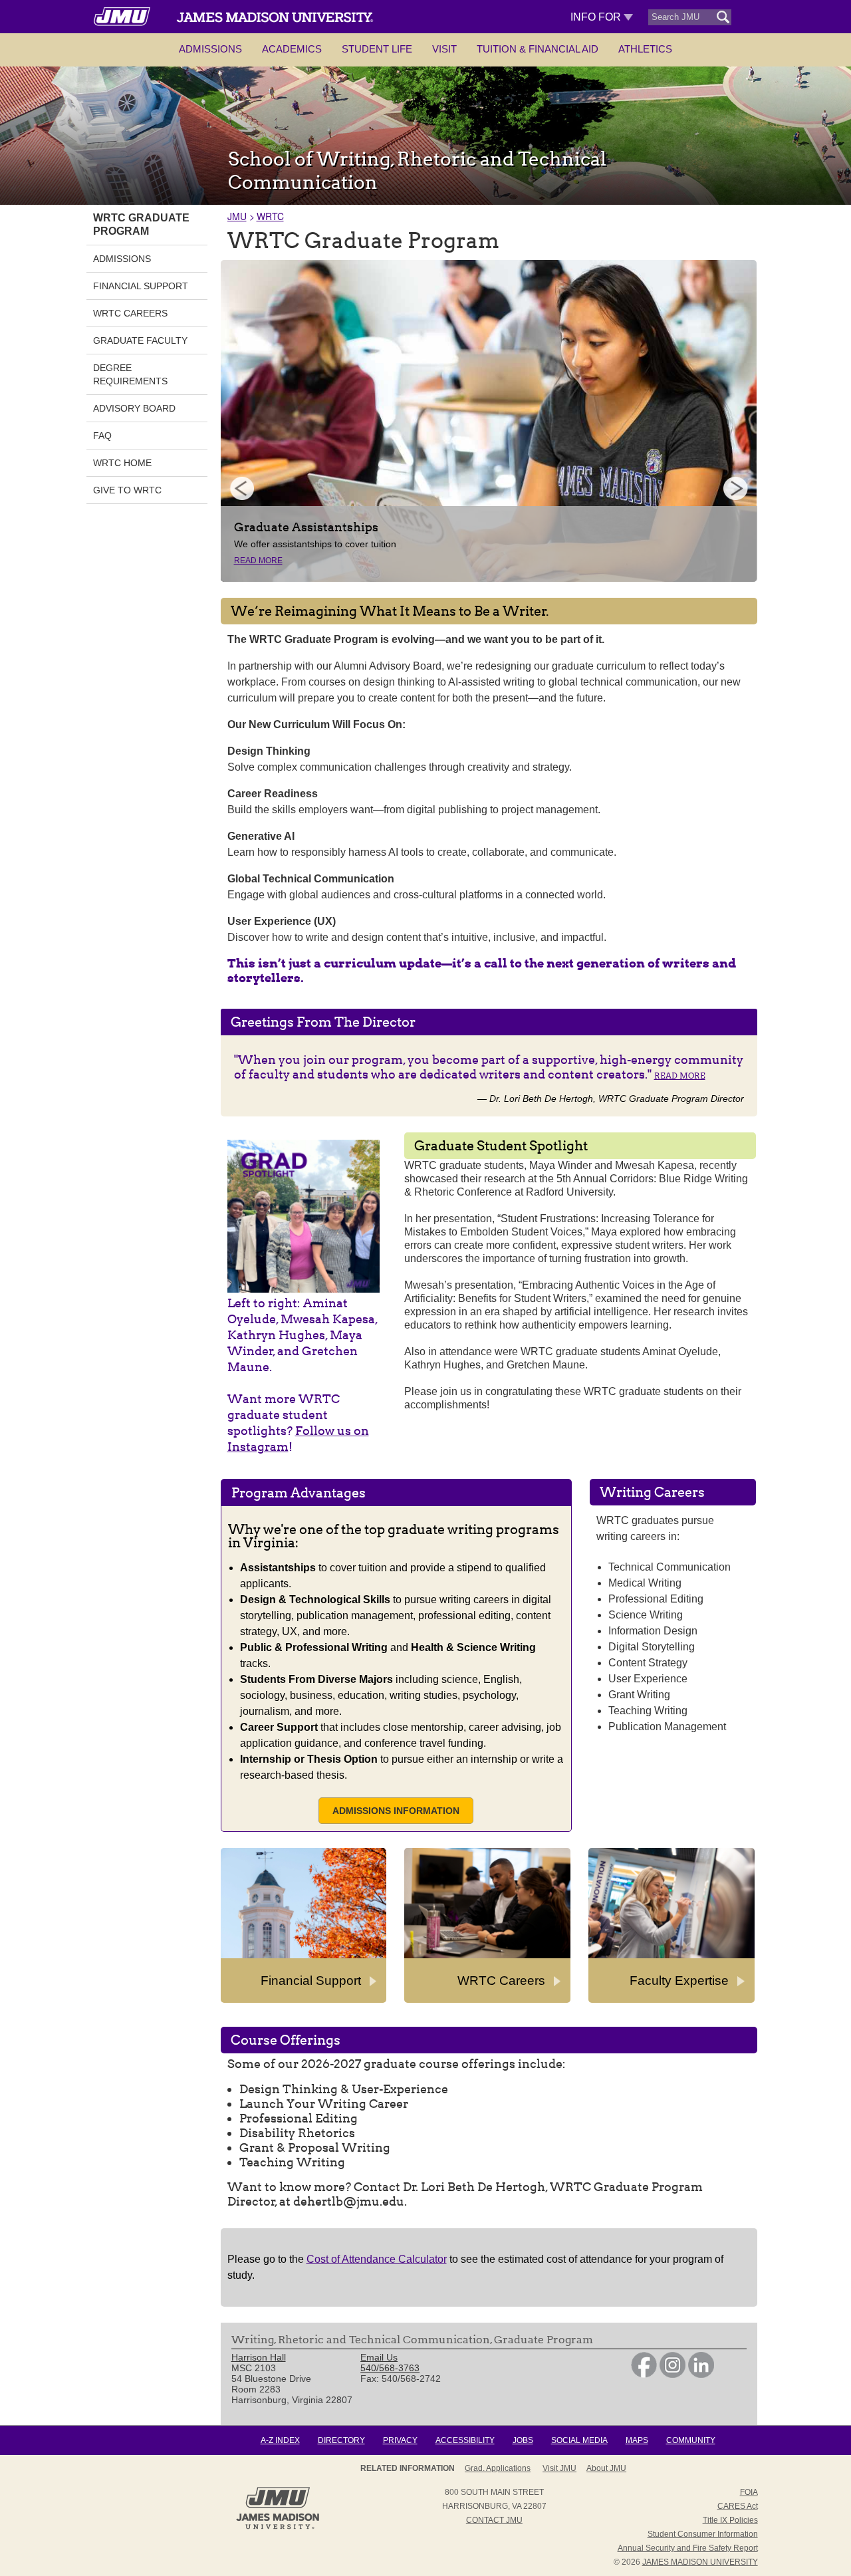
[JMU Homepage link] (278, 2527)
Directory (341, 2440)
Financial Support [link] (141, 286)
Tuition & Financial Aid (538, 49)
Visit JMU (559, 2468)
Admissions (210, 49)
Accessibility (465, 2440)
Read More (258, 561)
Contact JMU (494, 2520)
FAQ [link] (102, 436)
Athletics (645, 49)
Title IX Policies (730, 2520)
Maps (637, 2440)
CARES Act (738, 2506)
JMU (237, 216)
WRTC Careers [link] (130, 313)
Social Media (579, 2440)
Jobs (523, 2440)
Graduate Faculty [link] (140, 340)
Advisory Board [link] (134, 408)
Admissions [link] (122, 259)
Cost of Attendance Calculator (377, 2259)
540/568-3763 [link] (390, 2368)
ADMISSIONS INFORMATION (396, 1811)
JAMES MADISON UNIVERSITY (700, 2562)
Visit (444, 49)
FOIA (749, 2492)
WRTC (270, 216)
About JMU (606, 2468)
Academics (292, 49)
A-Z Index (280, 2440)
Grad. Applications (498, 2468)
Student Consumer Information (703, 2534)
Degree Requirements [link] (130, 374)
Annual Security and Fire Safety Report (688, 2548)
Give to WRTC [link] (127, 490)
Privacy (400, 2440)
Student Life (377, 49)
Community (691, 2440)
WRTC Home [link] (122, 463)
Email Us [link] (379, 2357)
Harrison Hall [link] (259, 2357)
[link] (644, 2375)
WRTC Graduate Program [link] (141, 224)
